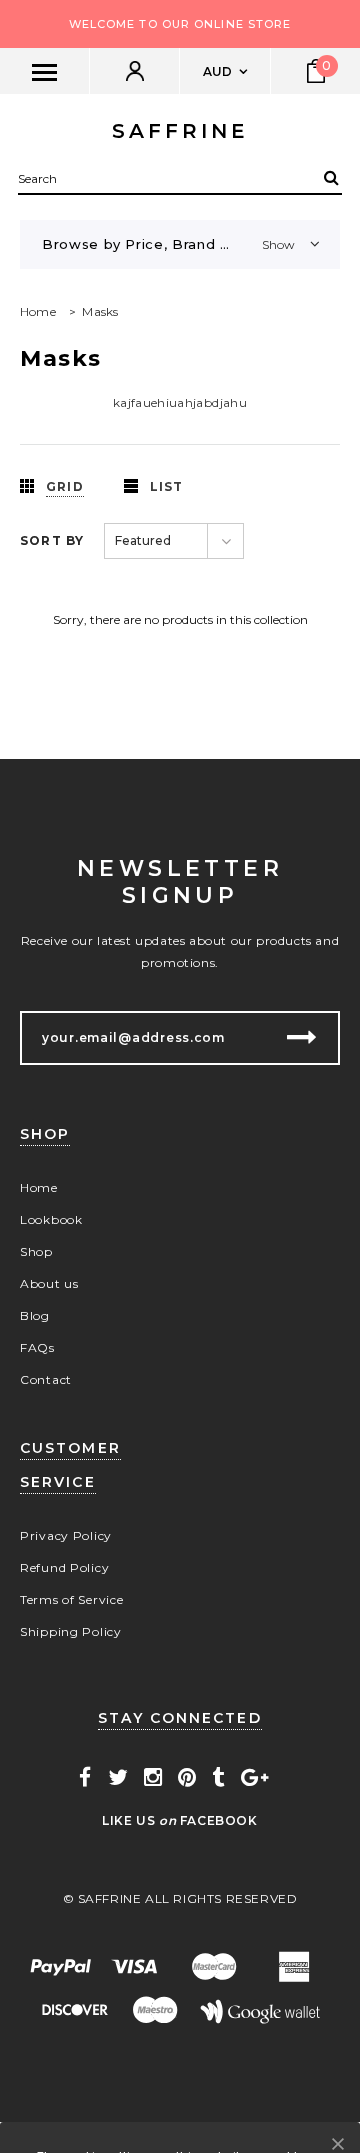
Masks (100, 311)
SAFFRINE (180, 131)
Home (38, 311)
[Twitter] (118, 1778)
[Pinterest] (187, 1778)
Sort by (52, 540)
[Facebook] (85, 1778)
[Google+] (255, 1778)
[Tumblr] (218, 1778)
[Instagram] (153, 1778)
